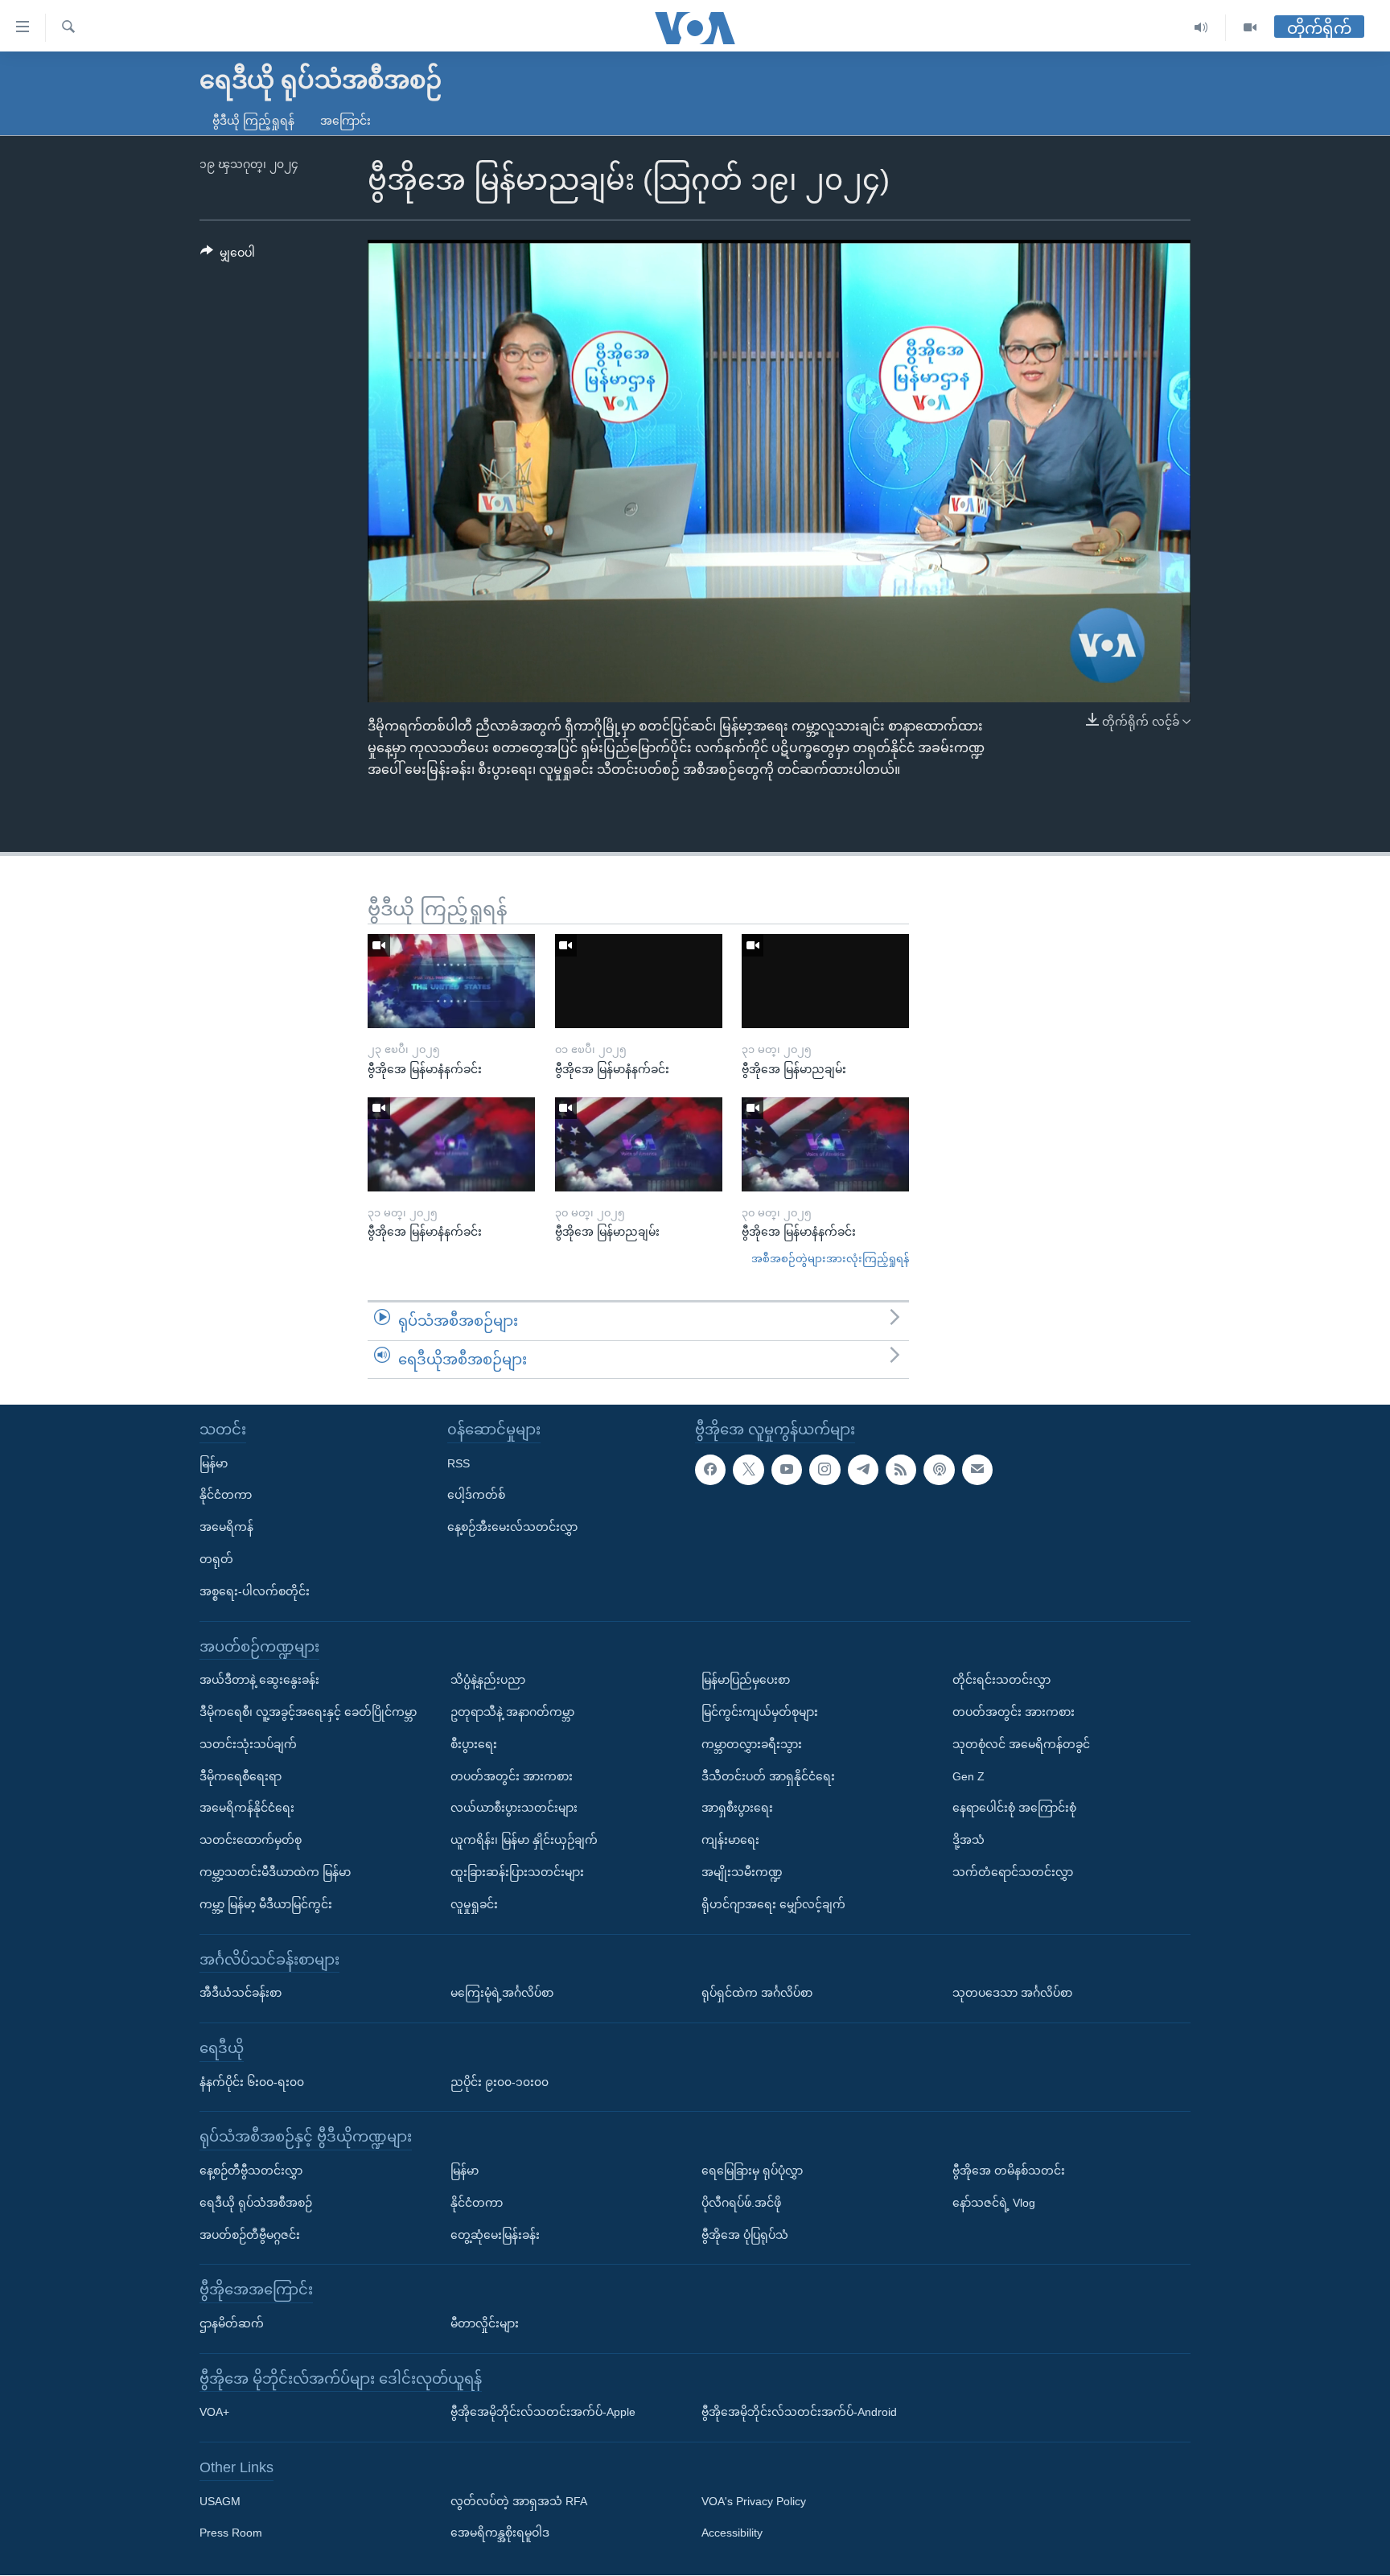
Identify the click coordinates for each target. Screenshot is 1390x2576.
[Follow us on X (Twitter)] (748, 1470)
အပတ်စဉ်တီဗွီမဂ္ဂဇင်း (250, 2235)
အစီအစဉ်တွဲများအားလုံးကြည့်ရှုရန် (830, 1259)
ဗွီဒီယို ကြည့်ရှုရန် (253, 121)
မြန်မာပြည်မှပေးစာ (746, 1680)
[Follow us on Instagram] (825, 1470)
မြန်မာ (214, 1463)
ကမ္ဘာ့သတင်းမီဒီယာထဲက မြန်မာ (275, 1872)
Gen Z (968, 1776)
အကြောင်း (345, 121)
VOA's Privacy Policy (754, 2501)
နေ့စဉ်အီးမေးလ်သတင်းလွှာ (512, 1527)
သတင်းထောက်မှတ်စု (251, 1840)
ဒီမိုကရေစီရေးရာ (241, 1776)
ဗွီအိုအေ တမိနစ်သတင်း (1009, 2171)
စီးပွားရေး (474, 1744)
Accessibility (732, 2533)
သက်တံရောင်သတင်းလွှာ (1013, 1872)
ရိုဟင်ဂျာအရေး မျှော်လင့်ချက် (773, 1904)
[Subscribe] (977, 1470)
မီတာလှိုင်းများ (485, 2323)
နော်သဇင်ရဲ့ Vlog (994, 2203)
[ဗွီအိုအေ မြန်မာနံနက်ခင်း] (451, 981)
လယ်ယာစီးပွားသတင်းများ (514, 1809)
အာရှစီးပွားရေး (737, 1809)
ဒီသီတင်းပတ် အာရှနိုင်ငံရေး (768, 1776)
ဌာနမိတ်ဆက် (232, 2323)
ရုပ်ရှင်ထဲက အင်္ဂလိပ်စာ (757, 1993)
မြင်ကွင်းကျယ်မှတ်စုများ (760, 1712)
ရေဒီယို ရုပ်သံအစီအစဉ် (256, 2203)
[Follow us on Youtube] (787, 1470)
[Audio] (1201, 28)
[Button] (228, 256)
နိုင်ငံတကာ (226, 1496)
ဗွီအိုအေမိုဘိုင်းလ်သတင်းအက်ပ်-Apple (543, 2413)
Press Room (231, 2533)
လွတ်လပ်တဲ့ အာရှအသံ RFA (519, 2501)
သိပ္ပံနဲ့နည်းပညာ (488, 1680)
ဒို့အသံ (968, 1840)
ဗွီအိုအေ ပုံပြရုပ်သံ (745, 2235)
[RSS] (901, 1470)
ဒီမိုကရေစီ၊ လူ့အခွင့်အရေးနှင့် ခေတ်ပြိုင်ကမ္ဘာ (308, 1712)
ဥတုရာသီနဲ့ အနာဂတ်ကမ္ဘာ (512, 1712)
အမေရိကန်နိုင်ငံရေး (247, 1809)
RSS (459, 1463)
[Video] (1250, 28)
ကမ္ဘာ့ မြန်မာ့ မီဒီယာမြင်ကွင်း (266, 1904)
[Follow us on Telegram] (863, 1470)
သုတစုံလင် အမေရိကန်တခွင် (1021, 1744)
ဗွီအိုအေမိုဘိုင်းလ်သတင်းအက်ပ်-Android (799, 2413)
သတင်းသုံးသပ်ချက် (248, 1744)
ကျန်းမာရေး (730, 1840)
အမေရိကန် (226, 1527)
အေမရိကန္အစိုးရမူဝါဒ (500, 2533)
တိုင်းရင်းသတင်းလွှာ (1001, 1680)
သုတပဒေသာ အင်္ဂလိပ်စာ (1012, 1993)
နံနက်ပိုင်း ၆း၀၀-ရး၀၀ (252, 2082)
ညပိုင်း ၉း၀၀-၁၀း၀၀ (500, 2082)
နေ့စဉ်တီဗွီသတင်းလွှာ (251, 2171)
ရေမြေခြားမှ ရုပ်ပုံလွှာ (752, 2171)
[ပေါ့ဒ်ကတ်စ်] (939, 1470)
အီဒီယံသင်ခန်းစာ (241, 1993)
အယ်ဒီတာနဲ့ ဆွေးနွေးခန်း (259, 1680)
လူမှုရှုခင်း (474, 1904)
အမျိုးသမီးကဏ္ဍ (742, 1872)
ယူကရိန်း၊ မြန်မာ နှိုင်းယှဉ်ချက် (524, 1840)
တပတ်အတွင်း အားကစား (512, 1776)
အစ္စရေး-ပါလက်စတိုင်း (255, 1591)
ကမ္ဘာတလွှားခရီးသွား (752, 1744)
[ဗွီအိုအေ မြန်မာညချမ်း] (825, 981)
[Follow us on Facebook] (710, 1470)
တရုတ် (216, 1559)
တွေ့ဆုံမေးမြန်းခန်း (495, 2235)
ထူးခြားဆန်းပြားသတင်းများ (517, 1872)
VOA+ (214, 2413)
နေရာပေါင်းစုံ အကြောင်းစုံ (1014, 1809)
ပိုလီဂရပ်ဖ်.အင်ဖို (741, 2203)
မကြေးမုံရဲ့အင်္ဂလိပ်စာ (502, 1993)
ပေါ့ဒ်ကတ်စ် (476, 1496)
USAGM (220, 2501)
